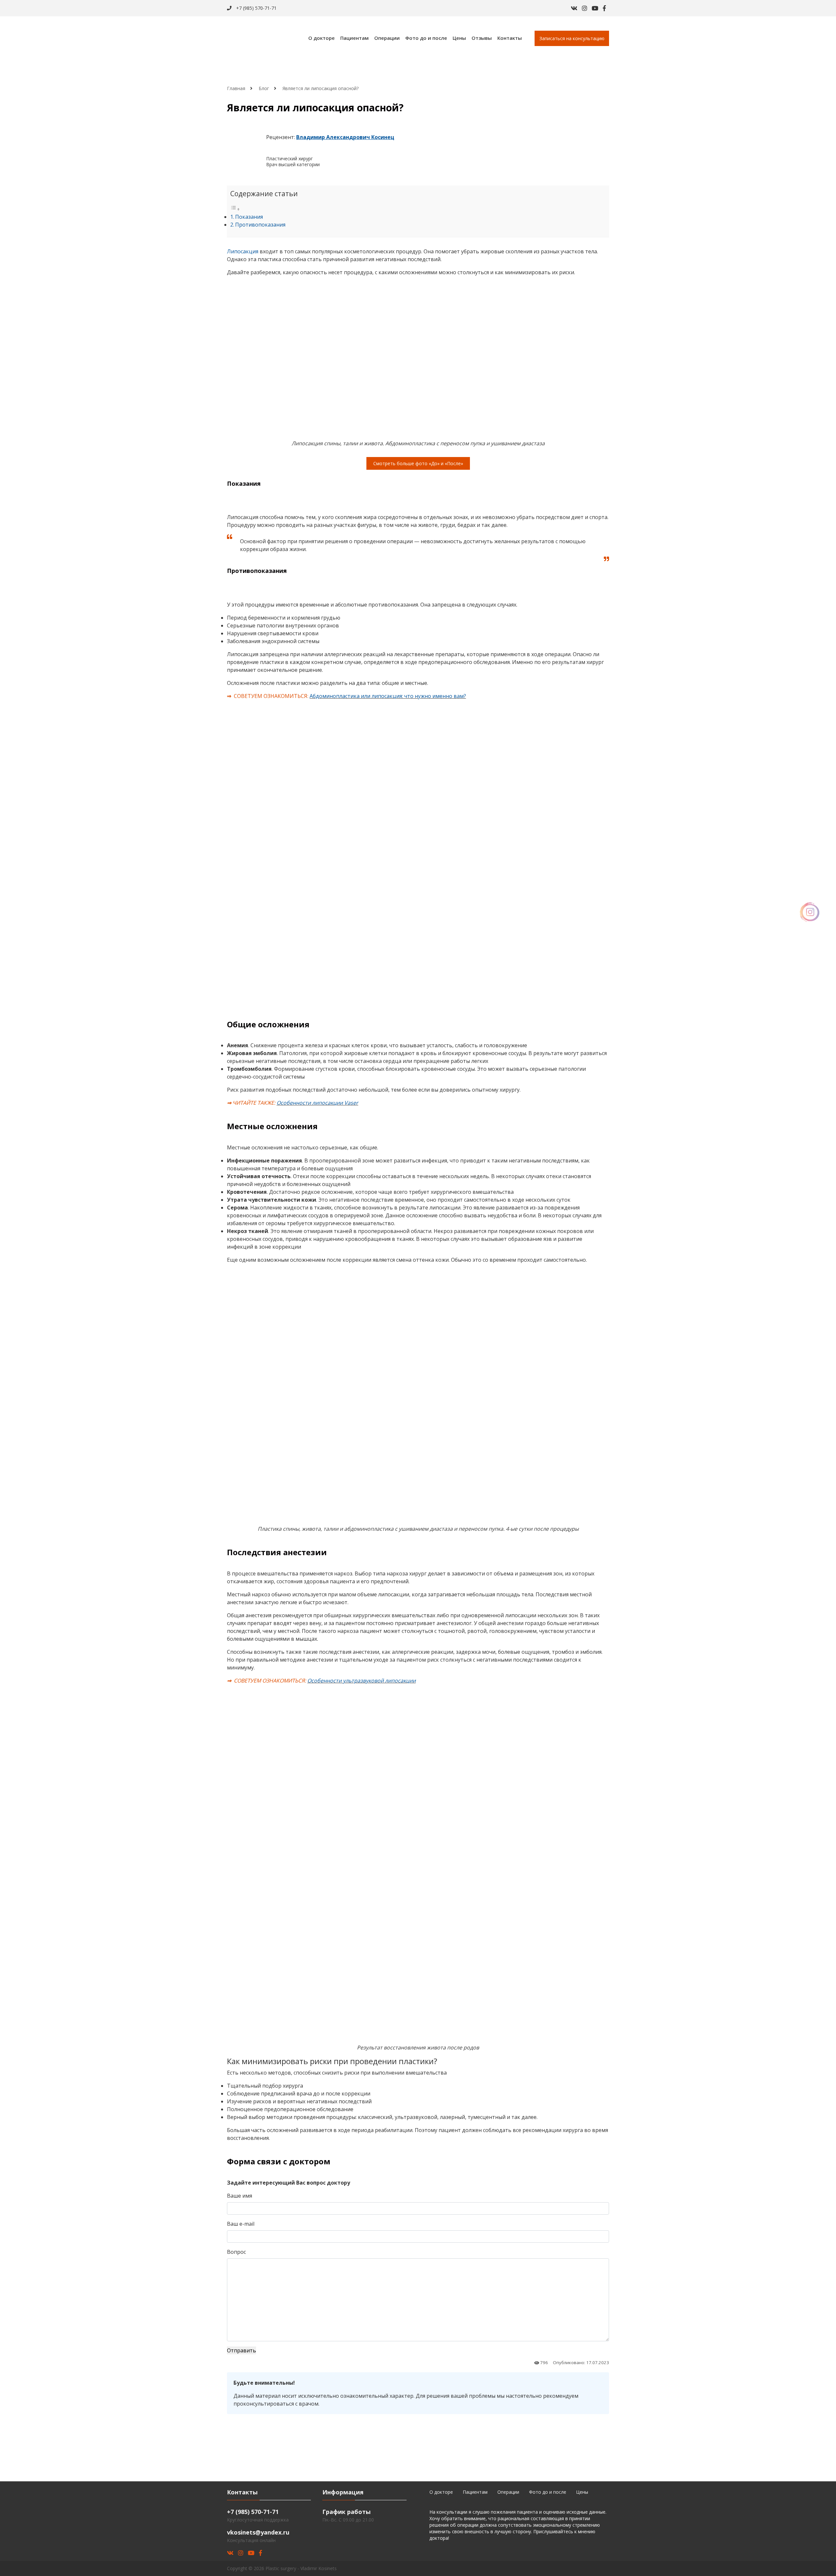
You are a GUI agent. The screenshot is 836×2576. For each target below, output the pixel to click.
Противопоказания (260, 225)
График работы (346, 2512)
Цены (459, 38)
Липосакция (243, 251)
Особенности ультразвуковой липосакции (362, 1681)
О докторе (322, 38)
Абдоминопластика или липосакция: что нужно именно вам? (388, 696)
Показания (249, 217)
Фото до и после (426, 38)
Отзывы (482, 38)
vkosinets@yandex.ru (258, 2532)
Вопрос (236, 2252)
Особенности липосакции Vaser (317, 1103)
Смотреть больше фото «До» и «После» (418, 463)
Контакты (510, 38)
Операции (387, 38)
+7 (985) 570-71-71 (256, 8)
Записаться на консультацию (572, 38)
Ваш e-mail (241, 2224)
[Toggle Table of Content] (235, 209)
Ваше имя (240, 2196)
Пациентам (354, 38)
